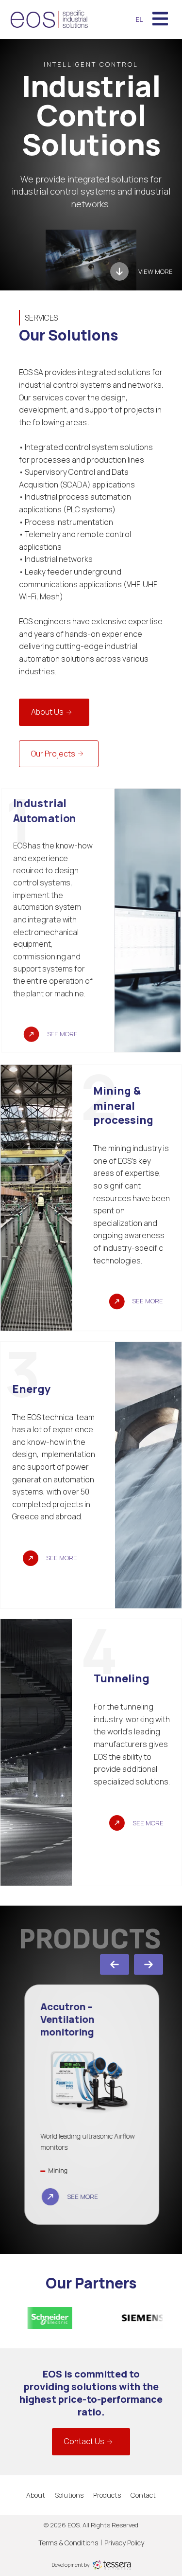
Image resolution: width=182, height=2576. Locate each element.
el (139, 19)
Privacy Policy (124, 2543)
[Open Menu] (160, 19)
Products (107, 2495)
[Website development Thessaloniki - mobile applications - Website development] (112, 2564)
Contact (143, 2495)
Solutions (69, 2495)
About (36, 2495)
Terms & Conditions (68, 2543)
